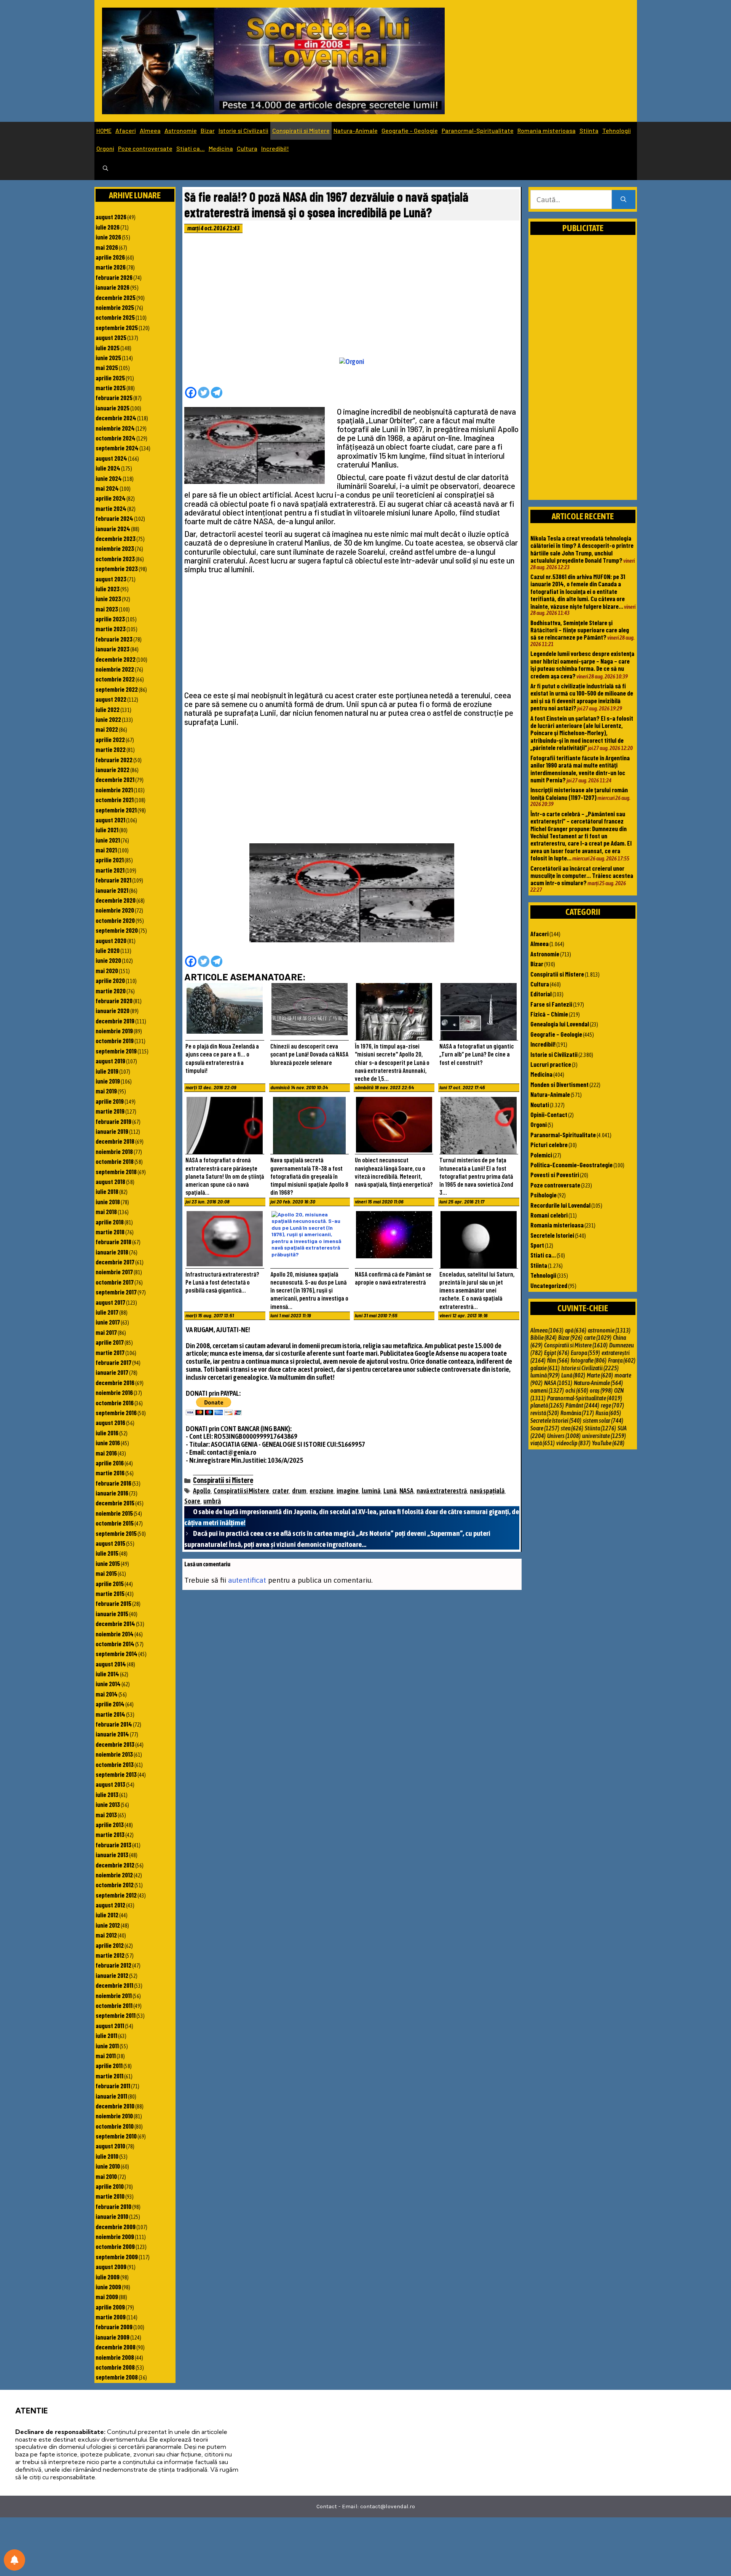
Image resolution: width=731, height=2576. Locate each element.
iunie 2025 (108, 358)
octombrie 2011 (114, 2005)
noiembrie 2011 (114, 1995)
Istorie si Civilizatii (243, 130)
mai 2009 (107, 2297)
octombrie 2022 (115, 679)
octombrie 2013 (115, 1764)
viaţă (543, 1443)
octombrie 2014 (115, 1644)
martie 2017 (110, 1352)
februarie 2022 (114, 760)
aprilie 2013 (110, 1824)
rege (612, 1405)
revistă (545, 1413)
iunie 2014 (108, 1684)
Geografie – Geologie (410, 130)
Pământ (582, 1405)
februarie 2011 (113, 2086)
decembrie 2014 (115, 1623)
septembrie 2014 (117, 1653)
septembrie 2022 (117, 689)
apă (576, 1330)
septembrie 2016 (116, 1412)
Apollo (202, 1491)
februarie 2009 (114, 2327)
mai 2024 (107, 488)
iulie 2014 (107, 1674)
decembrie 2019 (115, 1021)
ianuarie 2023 (113, 649)
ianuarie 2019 (112, 1131)
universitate (604, 1436)
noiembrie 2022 (115, 669)
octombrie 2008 (115, 2367)
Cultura (247, 148)
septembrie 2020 (117, 930)
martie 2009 (111, 2317)
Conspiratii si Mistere (301, 130)
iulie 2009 (108, 2277)
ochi (577, 1390)
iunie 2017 (108, 1322)
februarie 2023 (114, 639)
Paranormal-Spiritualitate (478, 130)
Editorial (541, 994)
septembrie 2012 (116, 1895)
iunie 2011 (107, 2046)
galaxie (545, 1368)
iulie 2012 (107, 1915)
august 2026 (111, 217)
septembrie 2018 (116, 1171)
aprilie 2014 (110, 1704)
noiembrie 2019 (114, 1031)
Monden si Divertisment (559, 1084)
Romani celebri (549, 1215)
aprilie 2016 (110, 1463)
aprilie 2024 (111, 498)
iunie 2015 (108, 1563)
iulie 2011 (106, 2035)
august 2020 (111, 940)
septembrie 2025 (117, 327)
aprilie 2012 (110, 1945)
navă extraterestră (442, 1491)
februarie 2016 (113, 1483)
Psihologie (543, 1195)
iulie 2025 (108, 348)
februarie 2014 (114, 1724)
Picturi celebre (549, 1144)
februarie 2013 (113, 1845)
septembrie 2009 (117, 2257)
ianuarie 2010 (112, 2216)
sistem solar (603, 1420)
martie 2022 (111, 749)
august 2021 (110, 820)
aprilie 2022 (110, 739)
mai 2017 (106, 1332)
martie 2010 (110, 2196)
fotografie (589, 1360)
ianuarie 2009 (113, 2337)
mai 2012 (106, 1935)
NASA (406, 1491)
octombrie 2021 (115, 800)
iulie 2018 (107, 1191)
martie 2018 (110, 1232)
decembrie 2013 (115, 1744)
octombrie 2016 (115, 1403)
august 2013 (110, 1784)
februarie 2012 (113, 1965)
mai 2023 (107, 609)
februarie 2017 (113, 1362)
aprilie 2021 (110, 860)
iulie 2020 (108, 950)
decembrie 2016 (115, 1382)
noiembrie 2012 (114, 1875)
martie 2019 (110, 1111)
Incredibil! (275, 148)
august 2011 (110, 2025)
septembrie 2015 (116, 1533)
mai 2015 (106, 1573)
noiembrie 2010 (114, 2116)
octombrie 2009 (115, 2246)
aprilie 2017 (110, 1342)
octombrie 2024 (116, 438)
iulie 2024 (108, 468)
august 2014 (111, 1664)
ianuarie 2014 (112, 1734)
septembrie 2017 (116, 1292)
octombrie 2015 (115, 1523)
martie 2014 (110, 1714)
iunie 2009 (108, 2287)
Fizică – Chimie (549, 1014)
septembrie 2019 (116, 1051)
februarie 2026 (114, 277)
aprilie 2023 (110, 619)
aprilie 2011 (109, 2065)
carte (598, 1337)
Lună (390, 1491)
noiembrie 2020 (115, 910)
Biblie (543, 1337)
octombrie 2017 (115, 1282)
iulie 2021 (107, 830)
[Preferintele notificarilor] (14, 2560)
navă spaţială (487, 1491)
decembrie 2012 (115, 1865)
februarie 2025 (114, 397)
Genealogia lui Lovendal (560, 1024)
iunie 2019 (108, 1081)
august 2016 (110, 1422)
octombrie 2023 (115, 559)
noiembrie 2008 (115, 2357)
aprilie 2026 (110, 257)
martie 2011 (109, 2076)
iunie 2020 (108, 960)
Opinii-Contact (549, 1114)
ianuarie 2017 (112, 1372)
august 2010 (110, 2146)
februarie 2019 (113, 1121)
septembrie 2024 (117, 448)
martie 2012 (110, 1955)
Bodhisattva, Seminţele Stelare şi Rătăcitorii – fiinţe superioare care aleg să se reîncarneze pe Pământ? (580, 630)
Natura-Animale (356, 130)
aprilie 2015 (110, 1583)
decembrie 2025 (116, 297)
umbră (212, 1501)
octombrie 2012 (115, 1885)
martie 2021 (110, 870)
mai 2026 (107, 247)
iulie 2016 (107, 1433)
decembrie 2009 (116, 2226)
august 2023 (111, 579)
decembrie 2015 (115, 1503)
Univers (564, 1436)
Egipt (557, 1353)
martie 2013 (110, 1834)
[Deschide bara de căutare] (105, 169)
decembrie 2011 (114, 1985)
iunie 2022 (108, 719)
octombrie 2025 (115, 317)
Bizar (208, 130)
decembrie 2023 (116, 538)
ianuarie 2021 (112, 890)
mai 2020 (107, 970)
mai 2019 (106, 1091)
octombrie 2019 (115, 1041)
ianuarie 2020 (113, 1010)
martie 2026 (111, 267)
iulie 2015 (107, 1553)
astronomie (609, 1330)
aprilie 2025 (110, 378)
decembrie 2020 (116, 900)
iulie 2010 (107, 2156)
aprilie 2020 (110, 980)
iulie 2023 (108, 589)
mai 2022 (107, 729)
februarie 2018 (113, 1242)
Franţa (622, 1360)
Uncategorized (549, 1285)
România (577, 1413)
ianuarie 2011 (111, 2096)
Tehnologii (617, 130)
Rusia (608, 1413)
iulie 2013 (107, 1794)
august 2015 (110, 1543)
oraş (601, 1390)
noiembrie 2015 (114, 1513)
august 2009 (111, 2266)
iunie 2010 (108, 2166)
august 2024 (111, 458)
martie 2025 (111, 388)
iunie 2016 (108, 1443)
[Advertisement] (352, 297)
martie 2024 (111, 508)
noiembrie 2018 (114, 1151)
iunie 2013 (108, 1804)
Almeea (150, 130)
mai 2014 (107, 1694)
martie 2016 (110, 1473)
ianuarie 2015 (112, 1614)
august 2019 (110, 1061)
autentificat (247, 1580)
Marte (600, 1375)
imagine (348, 1491)
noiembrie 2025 (115, 307)
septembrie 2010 (116, 2136)
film (558, 1360)
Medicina (221, 148)
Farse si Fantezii (551, 1004)
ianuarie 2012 (112, 1975)
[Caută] (623, 200)
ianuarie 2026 (113, 287)
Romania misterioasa (547, 130)
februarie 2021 (113, 880)
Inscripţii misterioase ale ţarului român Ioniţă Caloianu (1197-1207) (579, 793)
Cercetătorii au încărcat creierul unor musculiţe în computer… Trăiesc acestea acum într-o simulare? (582, 875)
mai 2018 (106, 1211)
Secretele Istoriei (552, 1235)
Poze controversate (145, 148)
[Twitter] (204, 393)
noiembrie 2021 (114, 790)
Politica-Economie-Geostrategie (571, 1165)
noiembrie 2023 (115, 548)
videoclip (573, 1443)
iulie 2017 (107, 1312)
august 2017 (110, 1302)
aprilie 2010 (110, 2186)
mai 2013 (106, 1815)
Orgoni (105, 148)
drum (299, 1491)
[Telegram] (217, 393)
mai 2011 (106, 2056)
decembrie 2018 (115, 1141)
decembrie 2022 (116, 659)
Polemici (541, 1155)
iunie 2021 (108, 840)
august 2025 (111, 337)
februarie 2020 (114, 1001)
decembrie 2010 (115, 2106)
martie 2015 (110, 1593)
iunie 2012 (108, 1925)
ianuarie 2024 (113, 528)
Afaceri (126, 130)
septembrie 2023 (117, 568)
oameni (547, 1390)
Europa (585, 1353)
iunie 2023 (108, 599)
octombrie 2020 (115, 920)
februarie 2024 (114, 518)
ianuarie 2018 (112, 1252)
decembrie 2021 (115, 779)
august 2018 (110, 1181)
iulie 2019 (107, 1071)
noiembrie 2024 (115, 428)
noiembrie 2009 (115, 2236)
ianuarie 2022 (113, 769)
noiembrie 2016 (114, 1392)
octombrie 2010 (115, 2126)
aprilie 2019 (110, 1101)
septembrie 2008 (117, 2377)
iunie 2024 (109, 478)
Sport (537, 1245)
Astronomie (181, 130)
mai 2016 (106, 1453)
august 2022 (111, 699)
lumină (371, 1491)
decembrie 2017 (115, 1262)
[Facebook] (191, 393)
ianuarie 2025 (113, 408)
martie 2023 (111, 629)
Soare (192, 1501)
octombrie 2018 (115, 1161)
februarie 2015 (113, 1603)
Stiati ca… (191, 148)
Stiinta (589, 130)
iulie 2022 (108, 709)
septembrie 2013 (116, 1774)
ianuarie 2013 (112, 1855)
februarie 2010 (113, 2206)
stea (572, 1428)
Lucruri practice (551, 1064)
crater (281, 1491)
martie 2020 (111, 991)
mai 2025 (107, 367)
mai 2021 (106, 850)
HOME (104, 130)
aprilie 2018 (110, 1222)
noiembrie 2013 (114, 1754)
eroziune (322, 1491)
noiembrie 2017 (114, 1272)
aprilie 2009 (110, 2307)
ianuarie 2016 (112, 1493)
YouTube (608, 1443)
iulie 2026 (108, 227)
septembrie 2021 (116, 810)
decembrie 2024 (116, 418)
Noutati (540, 1104)
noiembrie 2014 (115, 1634)
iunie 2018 (108, 1202)
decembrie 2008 (116, 2347)
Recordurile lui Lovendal (560, 1205)
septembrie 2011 (116, 2015)
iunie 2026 (108, 237)
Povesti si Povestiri (555, 1175)
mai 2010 (106, 2176)
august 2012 (110, 1905)
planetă (547, 1405)
